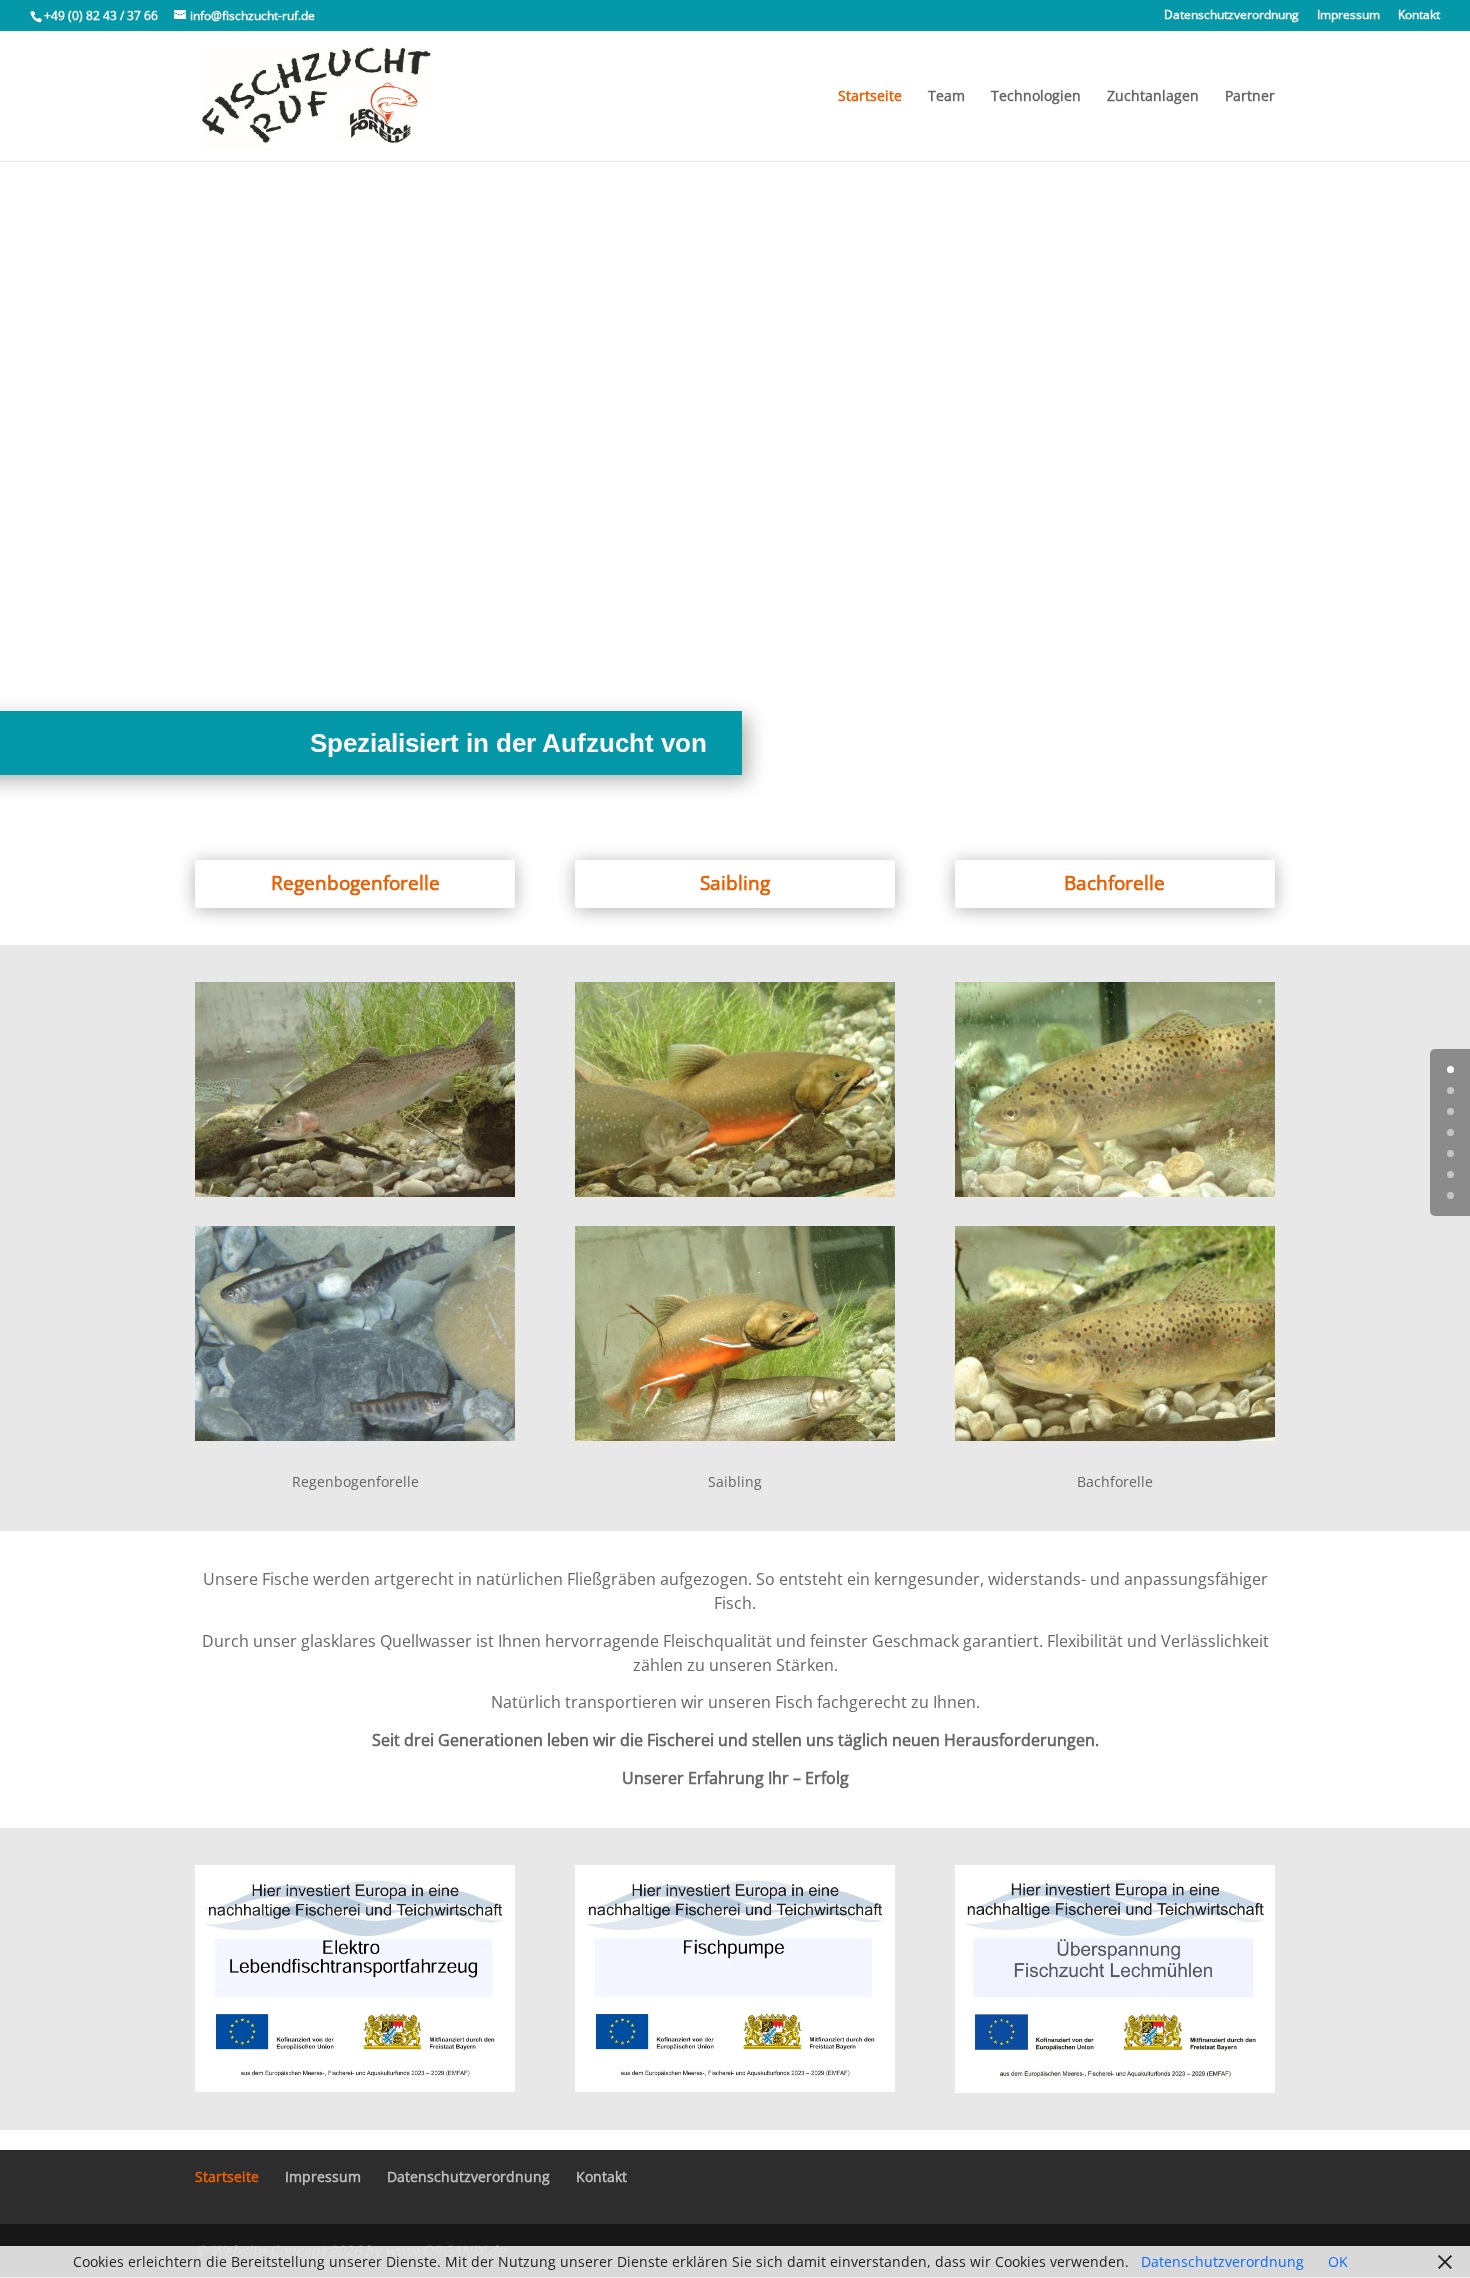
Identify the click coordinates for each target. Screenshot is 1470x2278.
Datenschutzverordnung (1231, 16)
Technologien (1036, 97)
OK (1338, 2261)
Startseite (870, 97)
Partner (1250, 97)
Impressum (1348, 16)
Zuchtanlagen (1153, 97)
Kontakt (1419, 16)
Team (946, 97)
